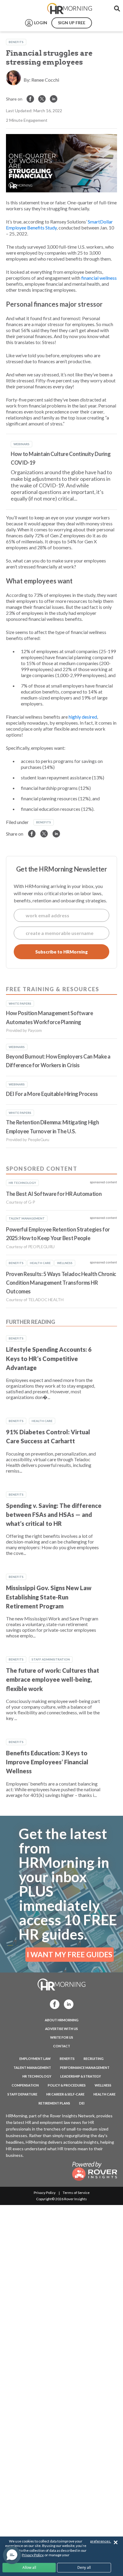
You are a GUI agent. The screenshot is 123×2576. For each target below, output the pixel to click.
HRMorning (70, 9)
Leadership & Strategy (81, 2076)
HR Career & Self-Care (65, 2094)
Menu (19, 9)
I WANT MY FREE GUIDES (70, 1954)
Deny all (84, 2567)
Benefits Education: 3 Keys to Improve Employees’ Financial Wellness (47, 1762)
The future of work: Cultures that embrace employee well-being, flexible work (53, 1679)
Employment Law (35, 2059)
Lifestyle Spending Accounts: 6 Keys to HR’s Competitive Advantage (49, 1358)
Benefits (16, 42)
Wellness (103, 2085)
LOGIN (41, 23)
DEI (82, 2103)
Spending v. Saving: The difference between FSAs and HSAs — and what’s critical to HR (54, 1515)
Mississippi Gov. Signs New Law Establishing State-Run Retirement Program (49, 1597)
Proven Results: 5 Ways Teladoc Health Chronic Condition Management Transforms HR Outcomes (61, 1283)
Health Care (42, 1421)
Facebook (53, 2004)
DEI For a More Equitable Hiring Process (52, 1094)
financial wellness (99, 278)
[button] (12, 2555)
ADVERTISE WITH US (61, 2029)
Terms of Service (76, 2193)
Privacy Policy (45, 2193)
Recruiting (94, 2059)
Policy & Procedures (67, 2085)
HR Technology (37, 2076)
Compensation (25, 2085)
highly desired (83, 717)
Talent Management (32, 2068)
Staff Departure (22, 2094)
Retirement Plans (54, 2103)
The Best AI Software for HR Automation (54, 1194)
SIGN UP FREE (72, 23)
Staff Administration (51, 1659)
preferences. (101, 2541)
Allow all (29, 2567)
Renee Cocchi (45, 80)
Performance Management (85, 2068)
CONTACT (62, 2046)
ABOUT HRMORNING (62, 2020)
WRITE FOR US (62, 2037)
